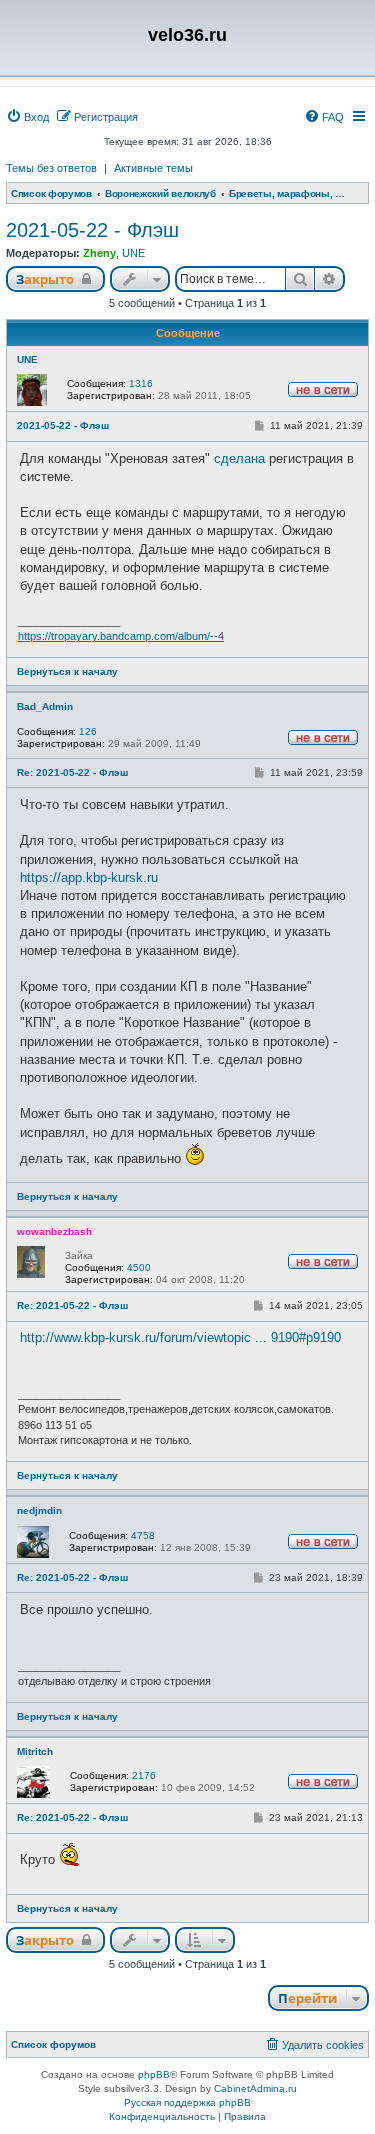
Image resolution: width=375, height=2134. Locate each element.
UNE (133, 253)
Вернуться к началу (67, 671)
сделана (239, 458)
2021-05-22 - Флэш (92, 230)
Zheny (99, 253)
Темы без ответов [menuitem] (51, 168)
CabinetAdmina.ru (255, 2088)
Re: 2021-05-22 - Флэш (72, 772)
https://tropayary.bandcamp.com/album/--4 (121, 636)
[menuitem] (27, 117)
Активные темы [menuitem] (153, 168)
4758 (143, 1535)
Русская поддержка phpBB (187, 2102)
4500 (139, 1267)
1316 (141, 383)
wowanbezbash (54, 1231)
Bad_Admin (45, 706)
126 (88, 731)
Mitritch (35, 1751)
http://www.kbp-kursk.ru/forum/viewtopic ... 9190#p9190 (180, 1337)
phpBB (154, 2074)
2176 (144, 1775)
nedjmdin (39, 1510)
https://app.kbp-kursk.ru (89, 877)
